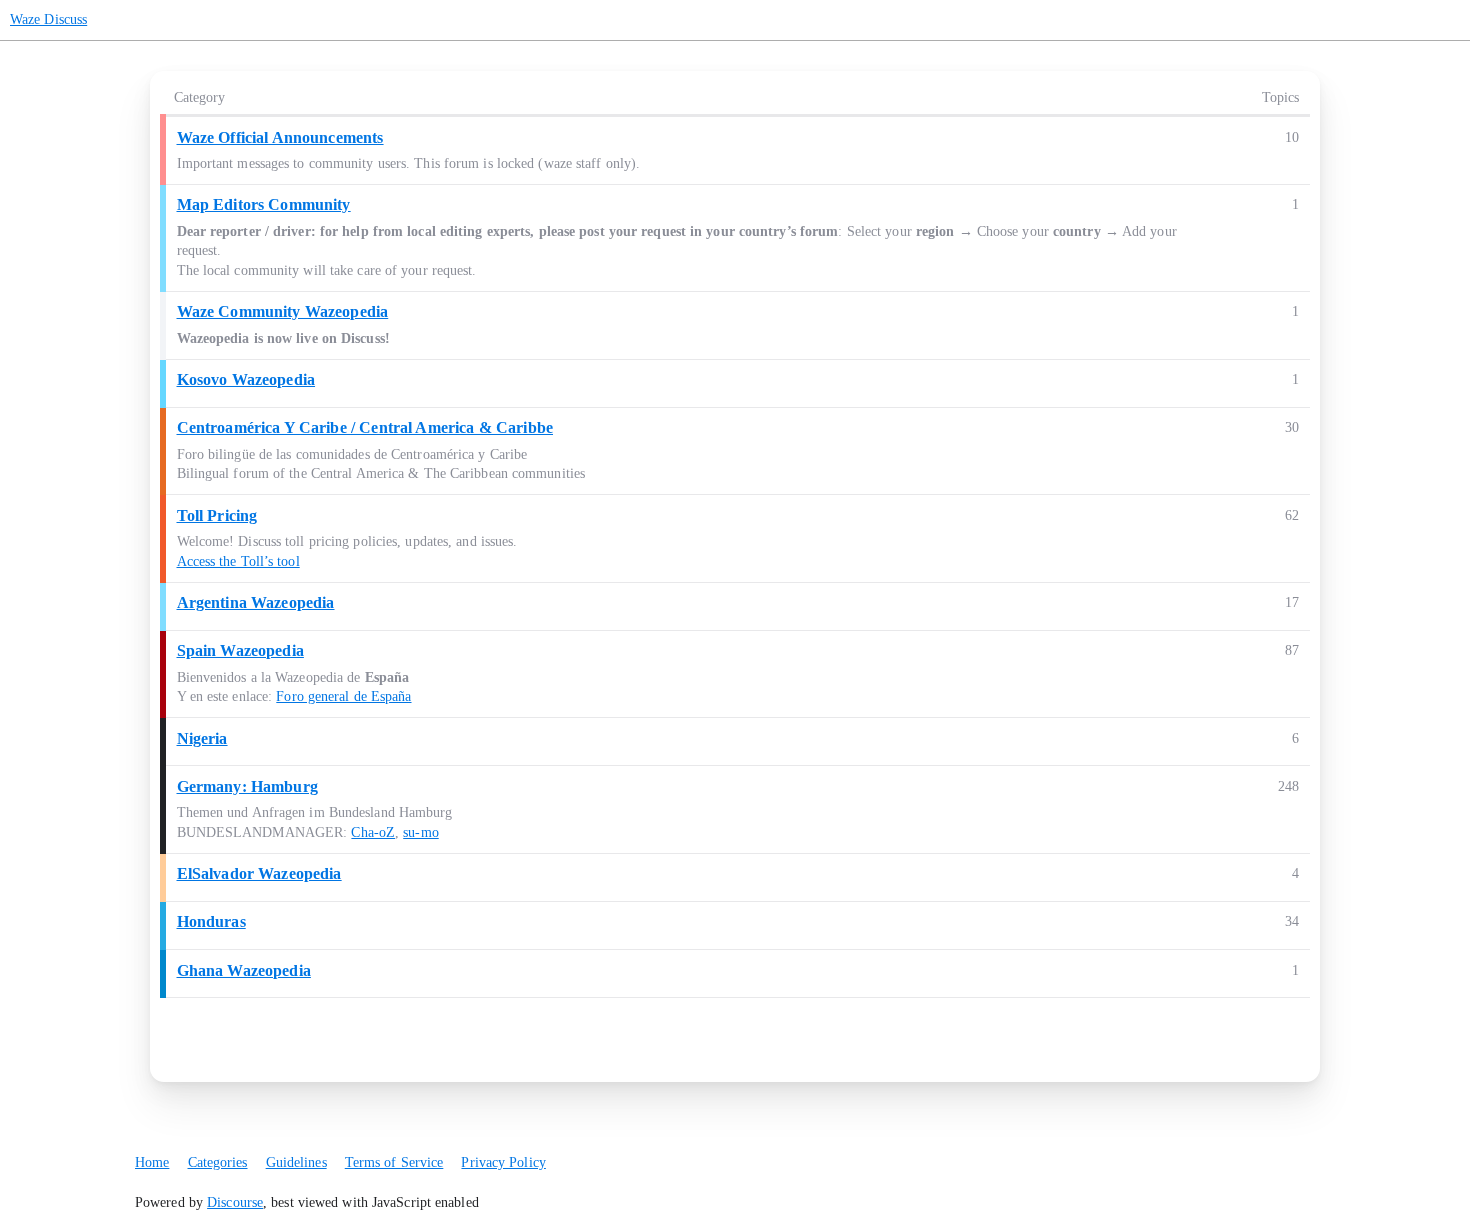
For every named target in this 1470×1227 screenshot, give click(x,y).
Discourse (235, 1202)
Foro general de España (343, 696)
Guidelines (296, 1162)
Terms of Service (394, 1162)
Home (152, 1162)
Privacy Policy (503, 1162)
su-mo (421, 832)
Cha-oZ (373, 832)
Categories (218, 1162)
